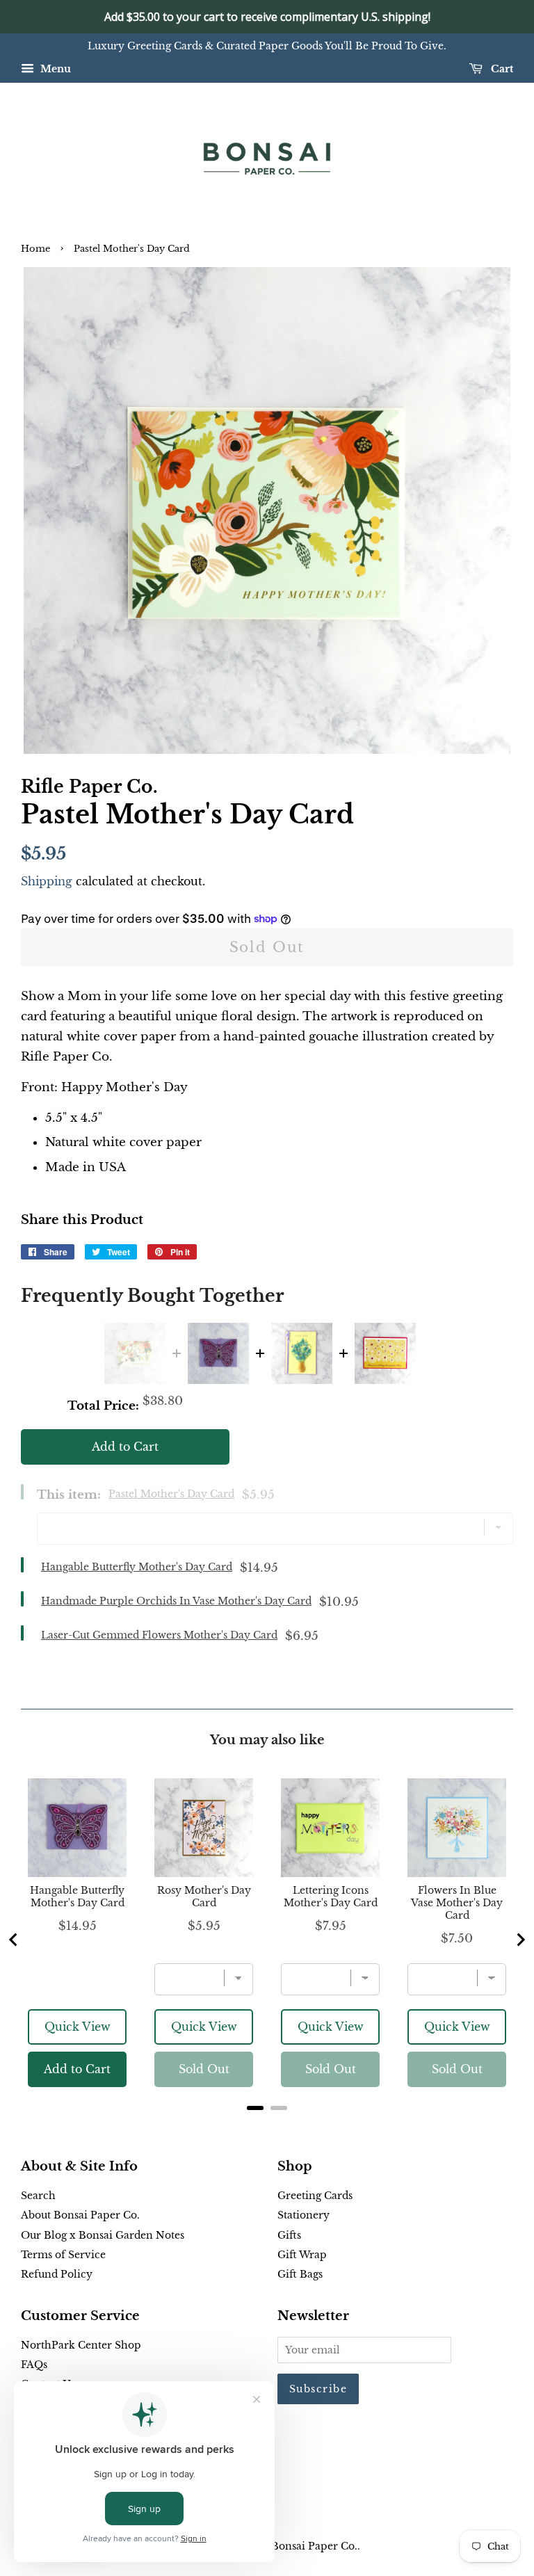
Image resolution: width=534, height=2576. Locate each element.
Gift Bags (300, 2274)
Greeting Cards (315, 2196)
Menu (54, 69)
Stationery (304, 2215)
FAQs (34, 2365)
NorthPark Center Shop (81, 2345)
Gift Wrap (302, 2255)
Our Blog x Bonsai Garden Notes (103, 2235)
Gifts (289, 2235)
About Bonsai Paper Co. (80, 2215)
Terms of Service (63, 2255)
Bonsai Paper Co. (314, 2546)
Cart (501, 69)
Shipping (47, 881)
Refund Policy (57, 2274)
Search (38, 2196)
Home (35, 249)
